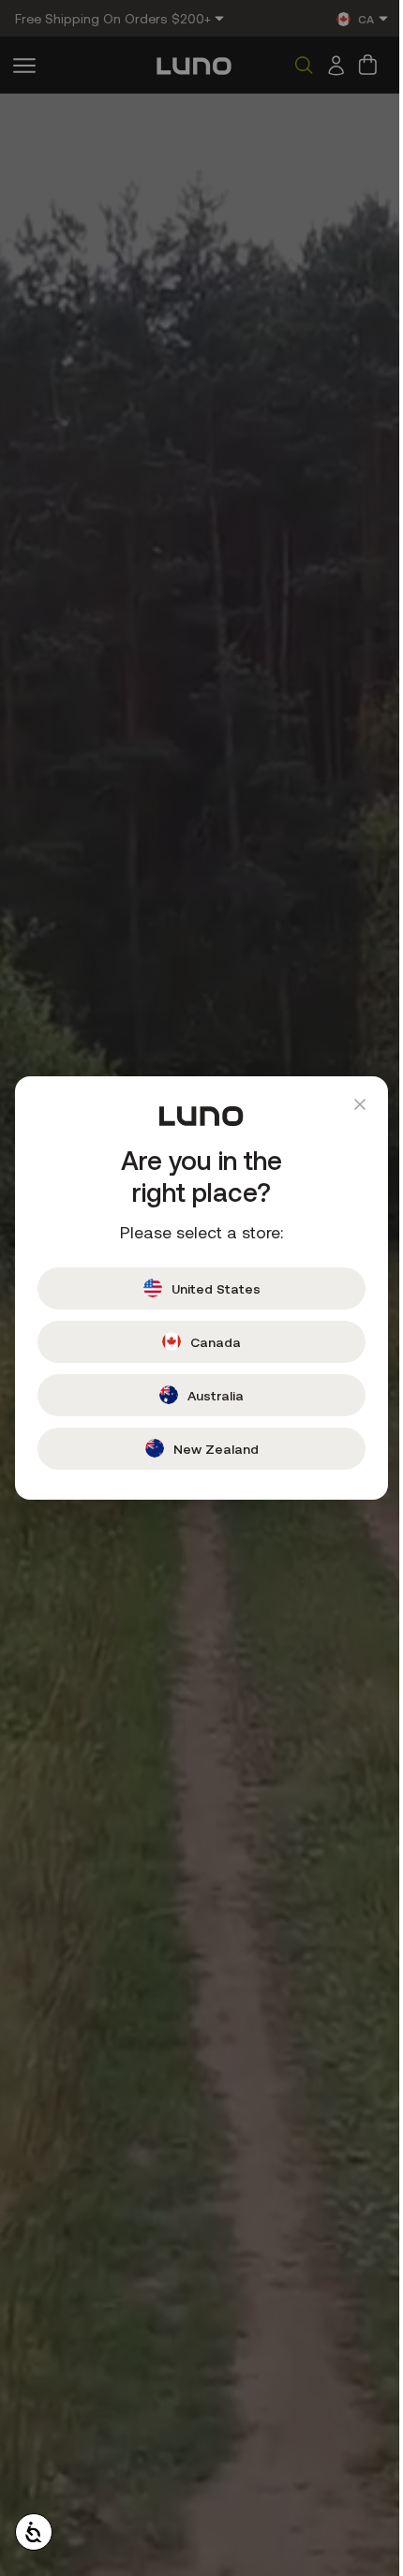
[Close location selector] (346, 1104)
